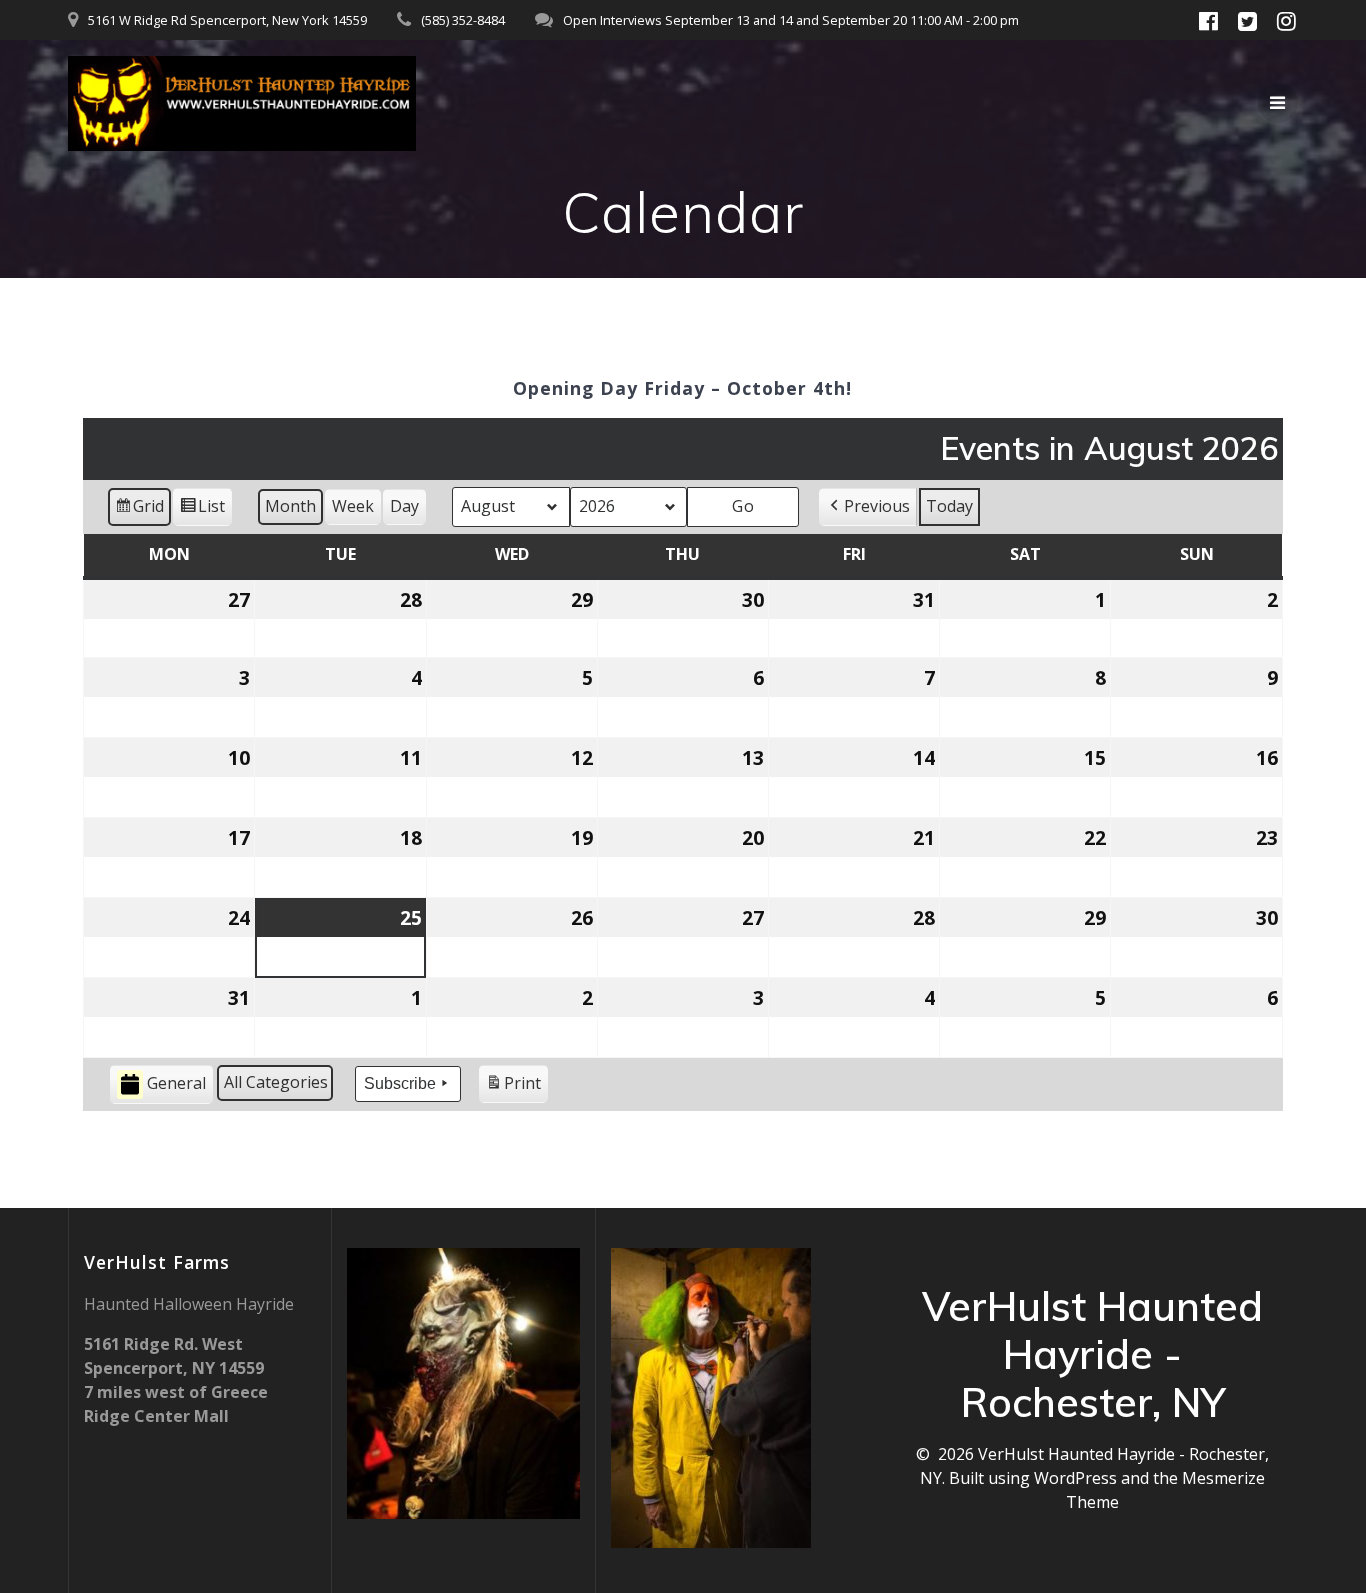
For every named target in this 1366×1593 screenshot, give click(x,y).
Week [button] (353, 506)
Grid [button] (139, 510)
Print (513, 1087)
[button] (868, 507)
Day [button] (404, 506)
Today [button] (949, 506)
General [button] (176, 1083)
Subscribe (400, 1083)
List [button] (202, 510)
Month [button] (290, 506)
